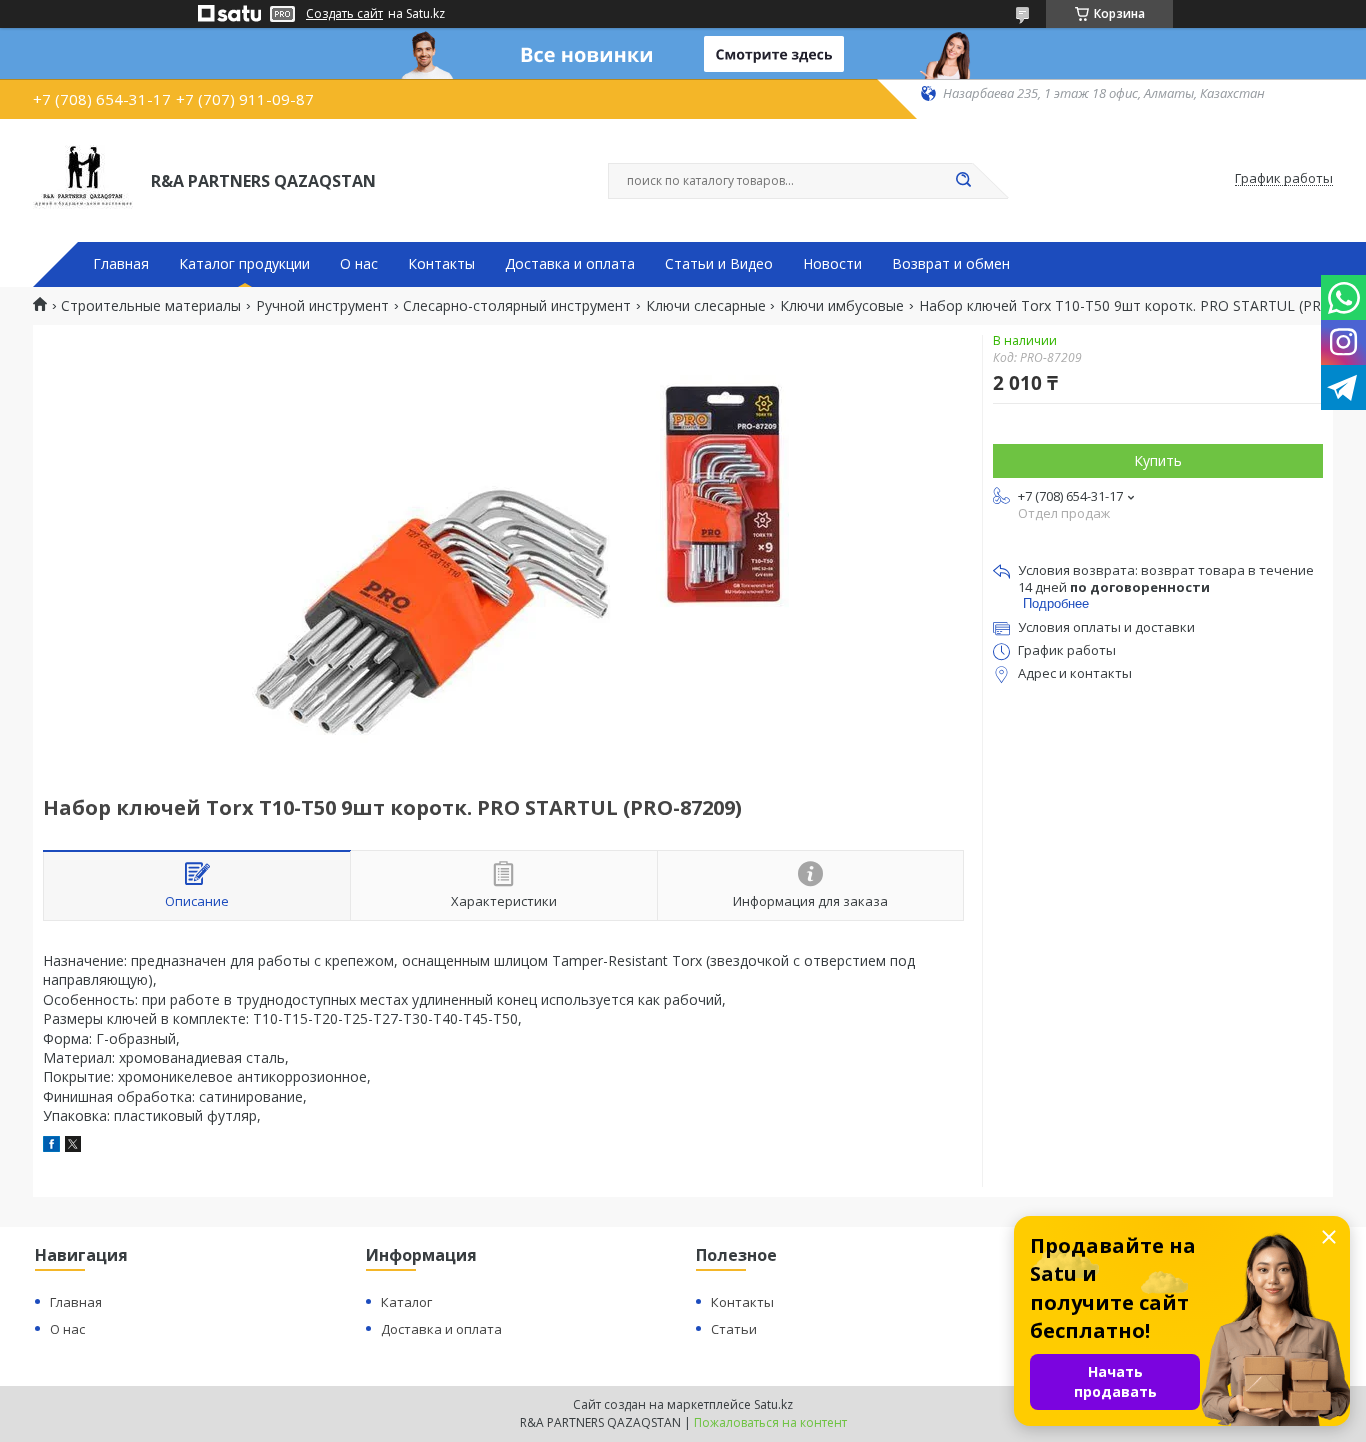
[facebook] (51, 1146)
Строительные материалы (151, 306)
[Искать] (963, 181)
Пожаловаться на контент (770, 1422)
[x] (73, 1146)
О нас (359, 264)
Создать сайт (344, 14)
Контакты (441, 264)
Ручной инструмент (322, 306)
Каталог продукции (244, 264)
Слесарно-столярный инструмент (517, 306)
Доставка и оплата (570, 264)
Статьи (734, 1329)
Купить (1158, 460)
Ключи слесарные (706, 306)
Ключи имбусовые (842, 306)
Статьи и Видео (719, 264)
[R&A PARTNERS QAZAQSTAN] (83, 179)
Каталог (406, 1302)
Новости (832, 264)
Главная (121, 264)
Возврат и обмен (951, 264)
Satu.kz (773, 1404)
